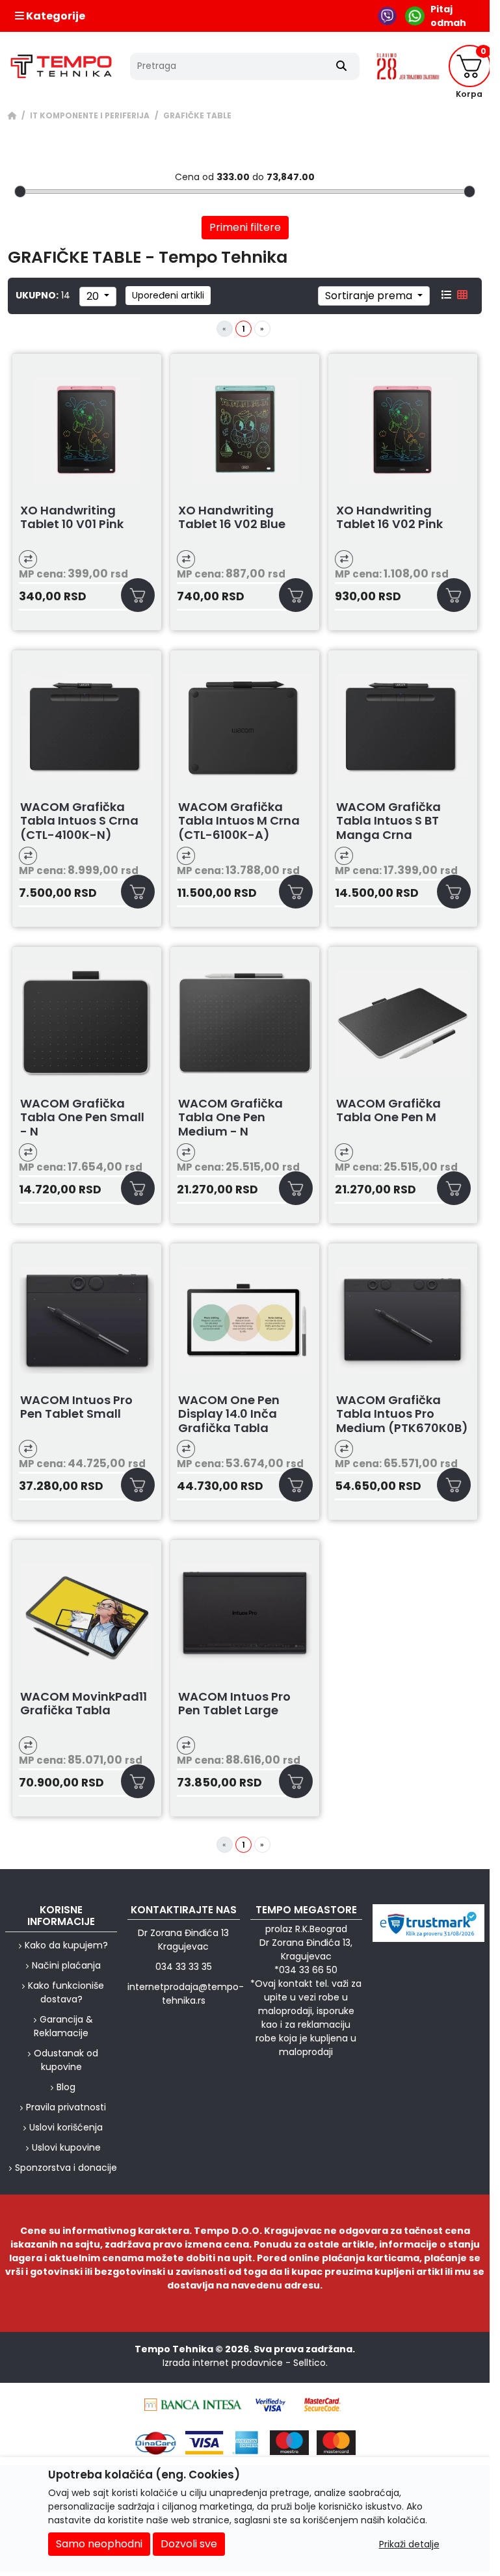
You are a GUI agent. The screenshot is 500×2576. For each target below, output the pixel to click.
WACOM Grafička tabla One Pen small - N (82, 1118)
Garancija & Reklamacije (63, 2026)
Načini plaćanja (66, 1965)
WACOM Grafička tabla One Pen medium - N (230, 1118)
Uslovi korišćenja (66, 2127)
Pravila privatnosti (66, 2107)
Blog (66, 2087)
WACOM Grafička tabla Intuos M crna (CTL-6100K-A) (239, 821)
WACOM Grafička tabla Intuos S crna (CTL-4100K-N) (79, 821)
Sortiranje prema (370, 296)
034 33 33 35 (184, 1967)
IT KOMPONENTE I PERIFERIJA (90, 116)
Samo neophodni (99, 2544)
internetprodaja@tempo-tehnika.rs (186, 1994)
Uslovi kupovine (66, 2147)
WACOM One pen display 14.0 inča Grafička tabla (229, 1414)
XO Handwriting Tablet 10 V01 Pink (72, 518)
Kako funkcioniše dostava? (66, 1992)
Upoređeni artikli (168, 295)
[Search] (341, 66)
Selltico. (310, 2363)
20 (94, 296)
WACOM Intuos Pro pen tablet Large (234, 1704)
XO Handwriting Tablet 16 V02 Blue (232, 518)
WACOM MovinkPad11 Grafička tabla (84, 1704)
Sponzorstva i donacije (66, 2168)
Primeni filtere (245, 227)
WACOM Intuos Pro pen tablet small (76, 1408)
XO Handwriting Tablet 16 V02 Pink (389, 518)
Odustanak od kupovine (66, 2060)
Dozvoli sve (189, 2544)
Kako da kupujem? (66, 1945)
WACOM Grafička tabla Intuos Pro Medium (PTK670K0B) (402, 1414)
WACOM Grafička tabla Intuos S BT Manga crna (388, 821)
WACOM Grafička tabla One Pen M (388, 1111)
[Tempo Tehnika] (61, 66)
